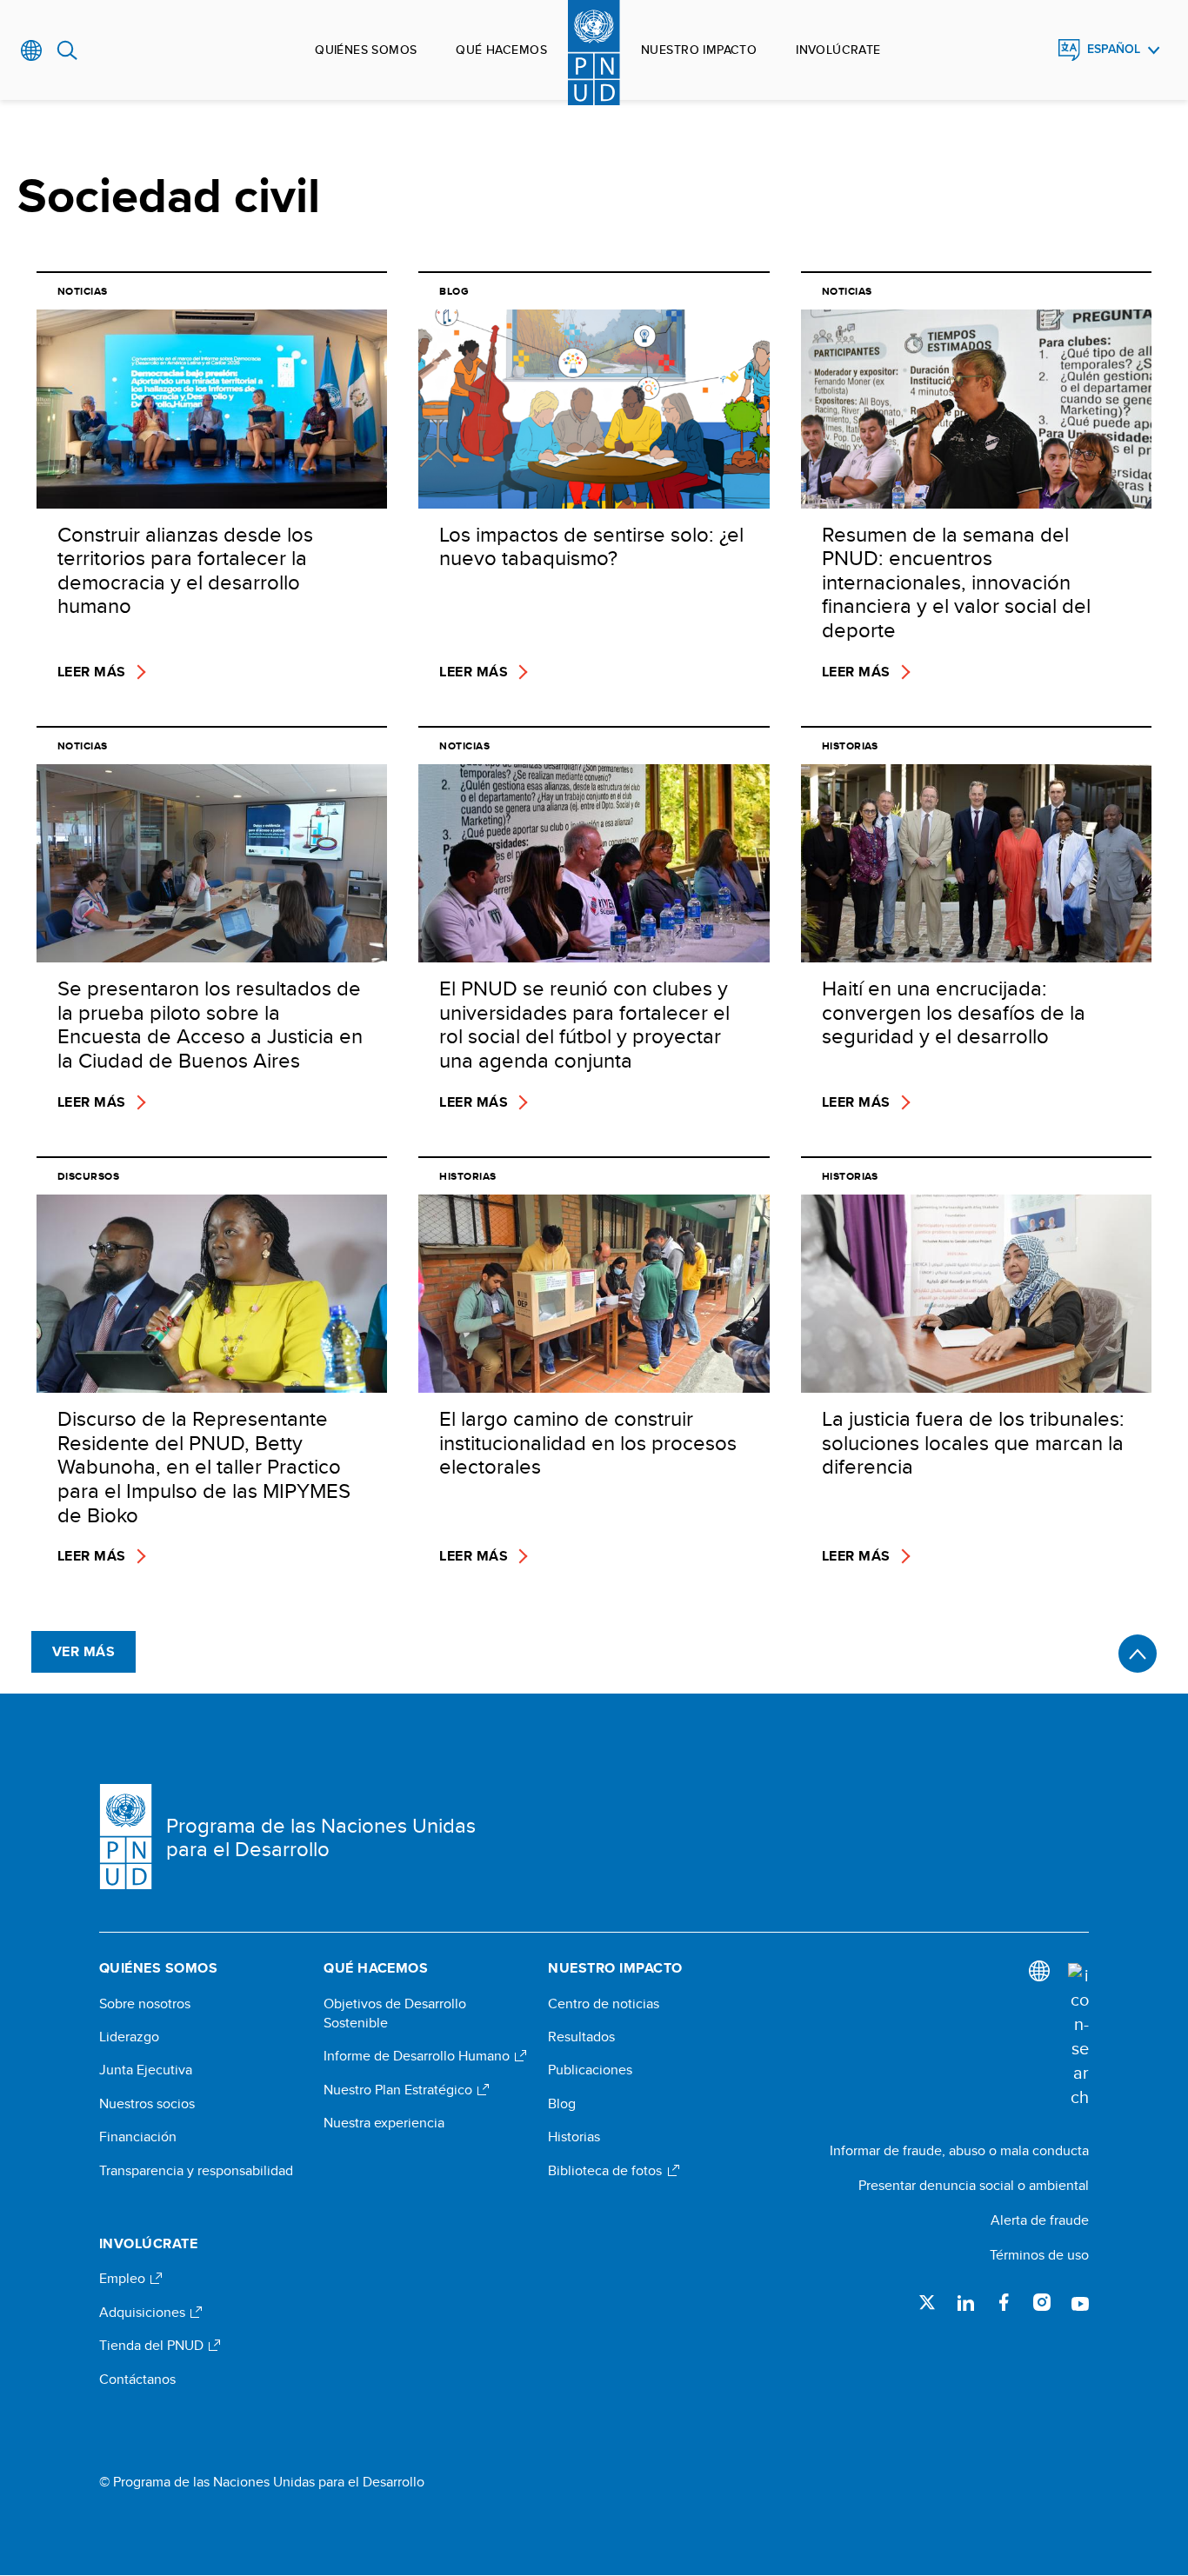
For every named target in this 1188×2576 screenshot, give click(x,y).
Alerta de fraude (1040, 2220)
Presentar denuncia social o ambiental (974, 2185)
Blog (562, 2104)
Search (67, 50)
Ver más (83, 1651)
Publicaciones (590, 2070)
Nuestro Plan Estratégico (400, 2090)
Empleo (124, 2279)
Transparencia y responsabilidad (196, 2171)
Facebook (1004, 2302)
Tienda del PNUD (153, 2346)
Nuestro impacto (699, 50)
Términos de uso (1039, 2255)
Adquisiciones (144, 2313)
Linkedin (965, 2302)
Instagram (1042, 2302)
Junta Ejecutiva (146, 2070)
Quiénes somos (366, 50)
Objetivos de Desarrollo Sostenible (395, 2014)
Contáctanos (137, 2380)
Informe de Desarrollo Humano (418, 2056)
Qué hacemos (501, 50)
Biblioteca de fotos (607, 2171)
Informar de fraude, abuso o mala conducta (959, 2150)
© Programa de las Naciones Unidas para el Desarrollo (262, 2482)
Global (32, 50)
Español (1114, 49)
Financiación (138, 2137)
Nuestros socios (147, 2104)
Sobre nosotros (145, 2004)
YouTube (1080, 2302)
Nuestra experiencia (384, 2123)
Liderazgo (129, 2037)
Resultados (581, 2037)
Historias (574, 2137)
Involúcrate (838, 50)
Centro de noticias (604, 2004)
